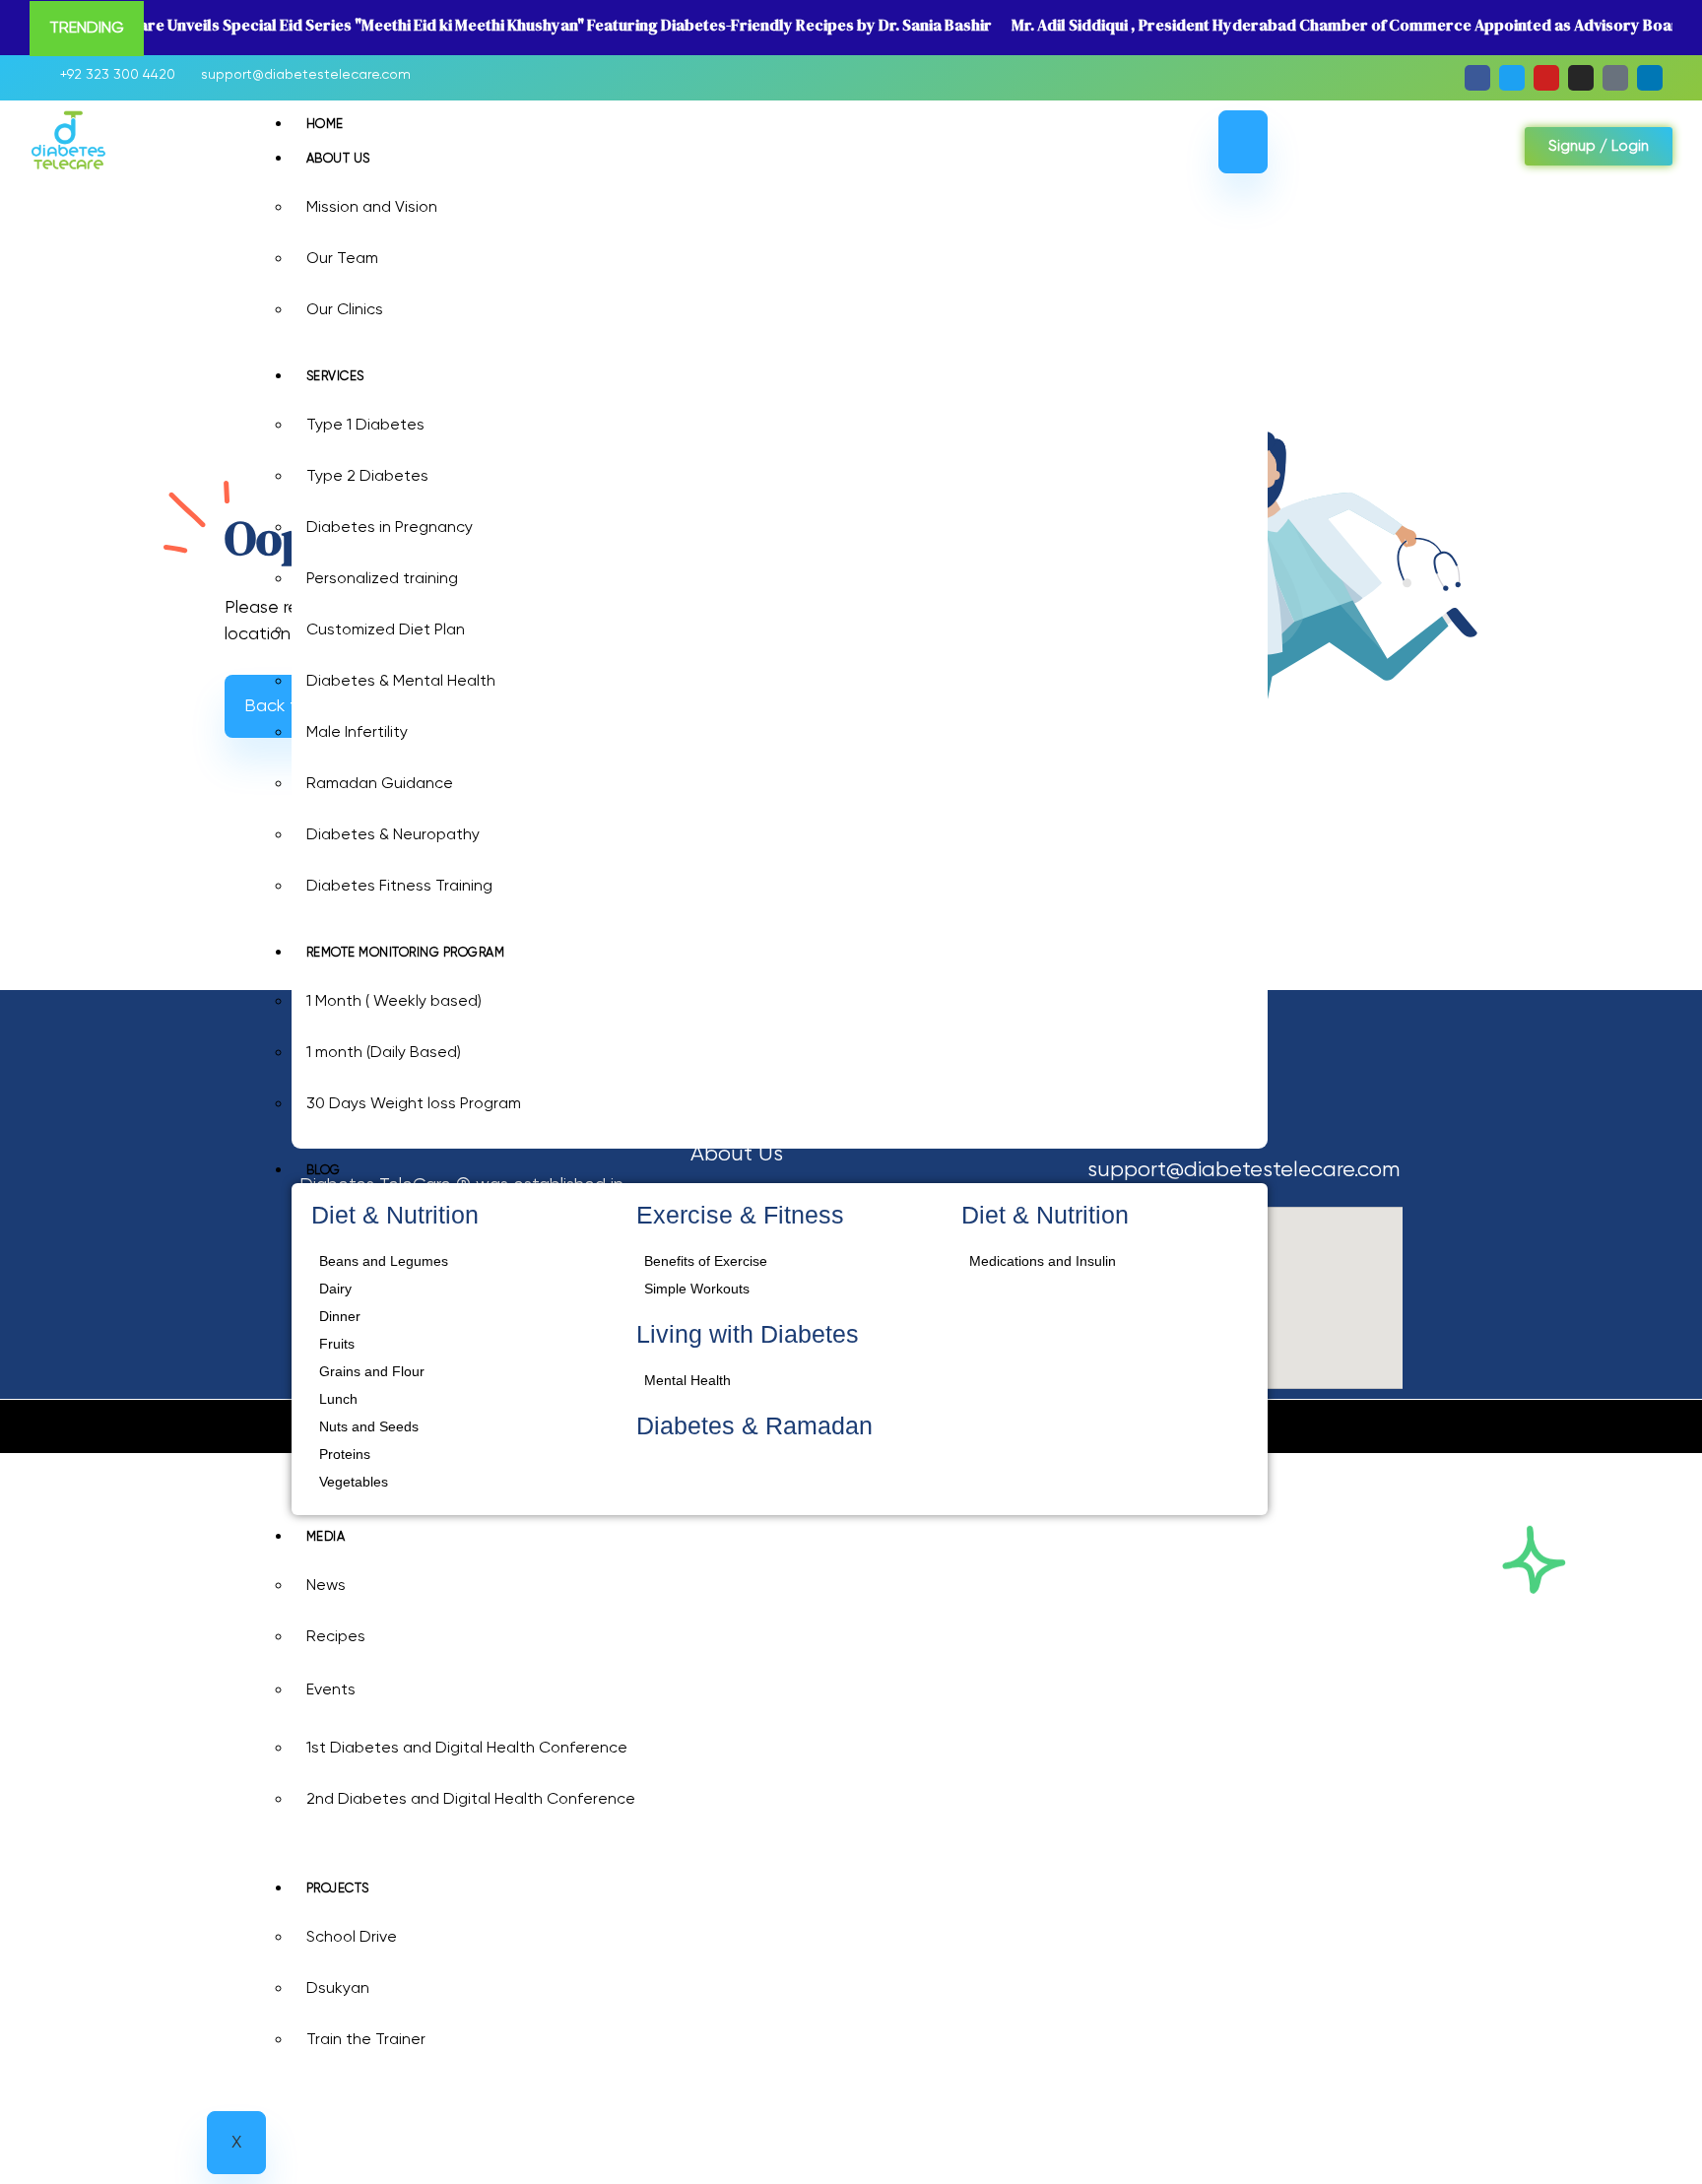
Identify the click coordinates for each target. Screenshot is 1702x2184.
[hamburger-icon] (1243, 142)
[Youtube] (1546, 78)
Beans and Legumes (384, 1261)
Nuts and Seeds (369, 1426)
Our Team (342, 259)
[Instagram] (1581, 78)
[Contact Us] (854, 1276)
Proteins (345, 1454)
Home (325, 125)
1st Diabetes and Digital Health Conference (467, 1749)
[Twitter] (1512, 78)
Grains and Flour (372, 1371)
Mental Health (687, 1380)
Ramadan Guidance (380, 784)
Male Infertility (357, 733)
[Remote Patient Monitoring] (854, 1195)
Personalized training (382, 579)
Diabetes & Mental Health (401, 682)
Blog (324, 1171)
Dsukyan (338, 1989)
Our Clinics (345, 310)
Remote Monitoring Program (406, 953)
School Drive (352, 1938)
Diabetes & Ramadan (754, 1425)
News (326, 1586)
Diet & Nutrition (395, 1215)
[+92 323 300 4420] (112, 75)
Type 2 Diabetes (367, 477)
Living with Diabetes (748, 1334)
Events (331, 1690)
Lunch (338, 1399)
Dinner (340, 1316)
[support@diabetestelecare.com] (300, 75)
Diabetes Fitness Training (399, 887)
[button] (1332, 151)
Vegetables (354, 1482)
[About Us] (854, 1155)
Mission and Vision (372, 208)
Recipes (336, 1637)
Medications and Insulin (1043, 1261)
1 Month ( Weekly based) (394, 1002)
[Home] (854, 1115)
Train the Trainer (366, 2040)
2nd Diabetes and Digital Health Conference (471, 1800)
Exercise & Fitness (740, 1215)
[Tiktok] (1615, 78)
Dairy (335, 1289)
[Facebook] (1477, 78)
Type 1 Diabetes (365, 426)
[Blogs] (854, 1236)
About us (338, 159)
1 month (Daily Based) (384, 1053)
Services (335, 377)
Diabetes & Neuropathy (393, 835)
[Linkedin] (1650, 78)
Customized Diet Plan (386, 630)
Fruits (337, 1344)
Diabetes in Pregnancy (390, 528)
